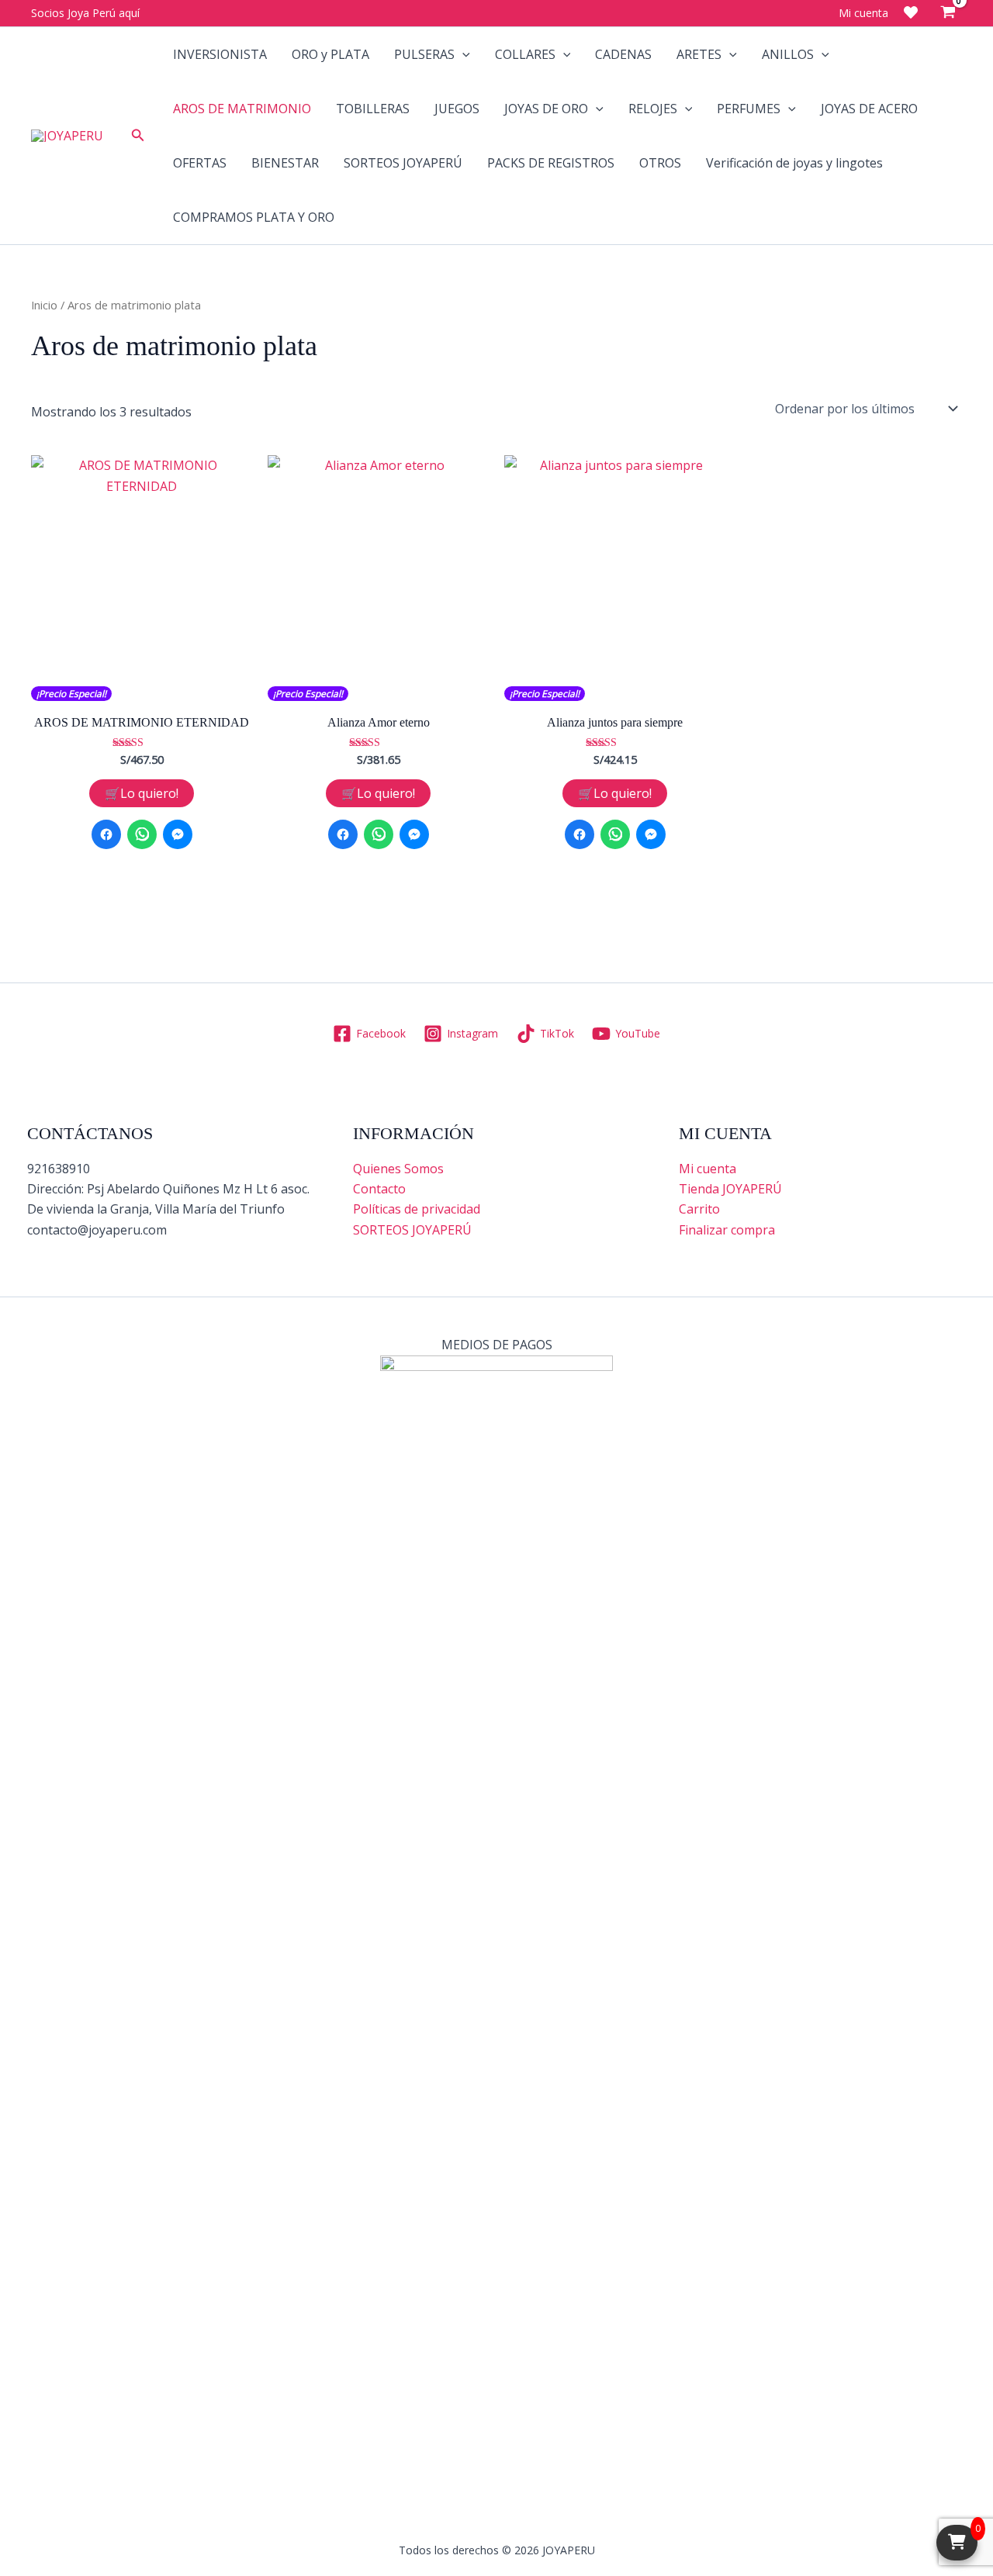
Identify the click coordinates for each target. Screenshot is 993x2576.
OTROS (660, 163)
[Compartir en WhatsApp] (142, 834)
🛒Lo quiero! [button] (142, 793)
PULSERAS (424, 54)
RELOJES (653, 109)
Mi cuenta (708, 1169)
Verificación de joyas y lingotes (794, 163)
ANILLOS (788, 54)
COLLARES (525, 54)
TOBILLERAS (373, 109)
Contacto (379, 1189)
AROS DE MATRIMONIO (242, 109)
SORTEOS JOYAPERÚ (403, 163)
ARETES (699, 54)
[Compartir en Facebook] (106, 834)
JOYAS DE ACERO (869, 109)
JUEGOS (457, 109)
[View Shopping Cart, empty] (948, 13)
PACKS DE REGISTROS (551, 163)
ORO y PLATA (330, 54)
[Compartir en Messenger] (178, 834)
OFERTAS (200, 163)
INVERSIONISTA (220, 54)
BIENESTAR (285, 163)
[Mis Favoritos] (911, 12)
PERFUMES (749, 109)
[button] (138, 136)
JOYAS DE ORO (546, 109)
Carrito (699, 1209)
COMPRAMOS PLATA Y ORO (254, 217)
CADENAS (623, 54)
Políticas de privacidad (417, 1209)
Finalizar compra (727, 1230)
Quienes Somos (398, 1169)
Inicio (44, 305)
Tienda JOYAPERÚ (730, 1189)
